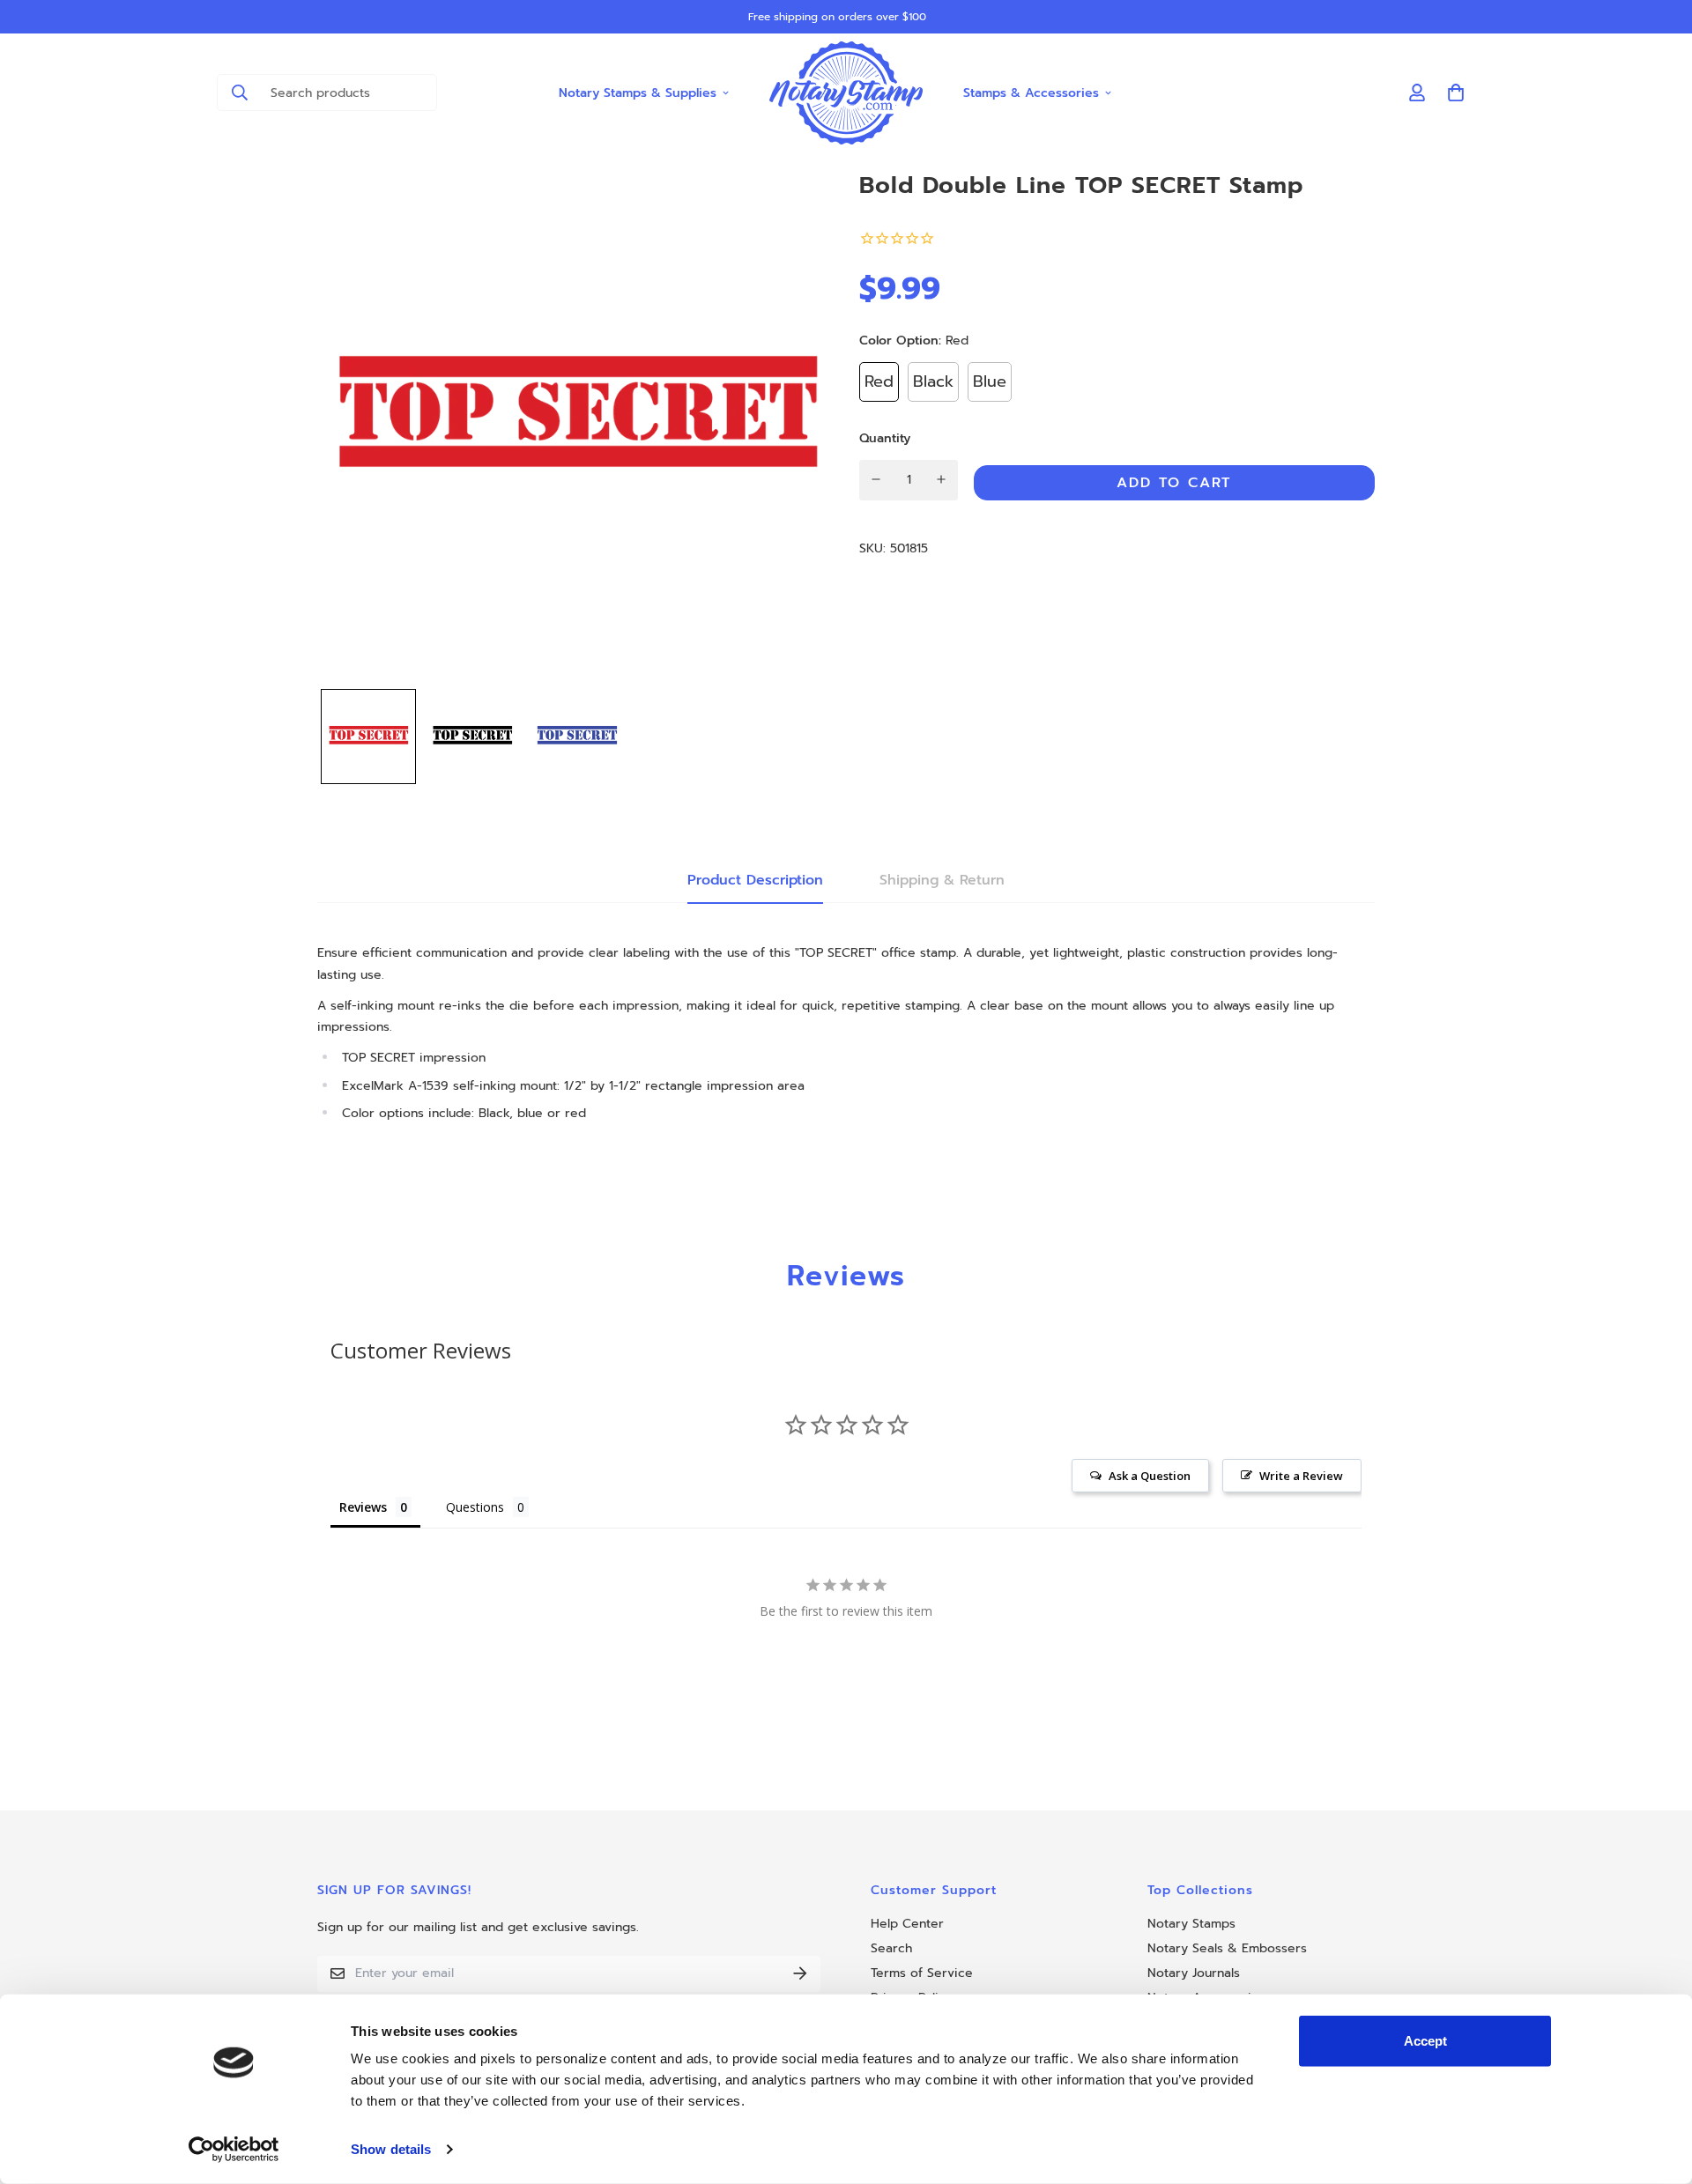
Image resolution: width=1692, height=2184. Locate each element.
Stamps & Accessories (1031, 92)
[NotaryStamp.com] (846, 93)
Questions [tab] (475, 1507)
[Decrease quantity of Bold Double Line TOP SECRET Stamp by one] (876, 479)
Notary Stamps (1191, 1924)
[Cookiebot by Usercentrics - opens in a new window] (234, 2150)
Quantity (885, 437)
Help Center (907, 1924)
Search (891, 1948)
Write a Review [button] (1301, 1476)
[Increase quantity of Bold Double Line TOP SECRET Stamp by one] (942, 479)
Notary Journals (1194, 1973)
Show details (391, 2149)
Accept (1425, 2041)
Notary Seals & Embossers (1227, 1948)
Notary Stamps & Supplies (638, 92)
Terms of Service (922, 1973)
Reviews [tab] (363, 1507)
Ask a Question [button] (1150, 1476)
